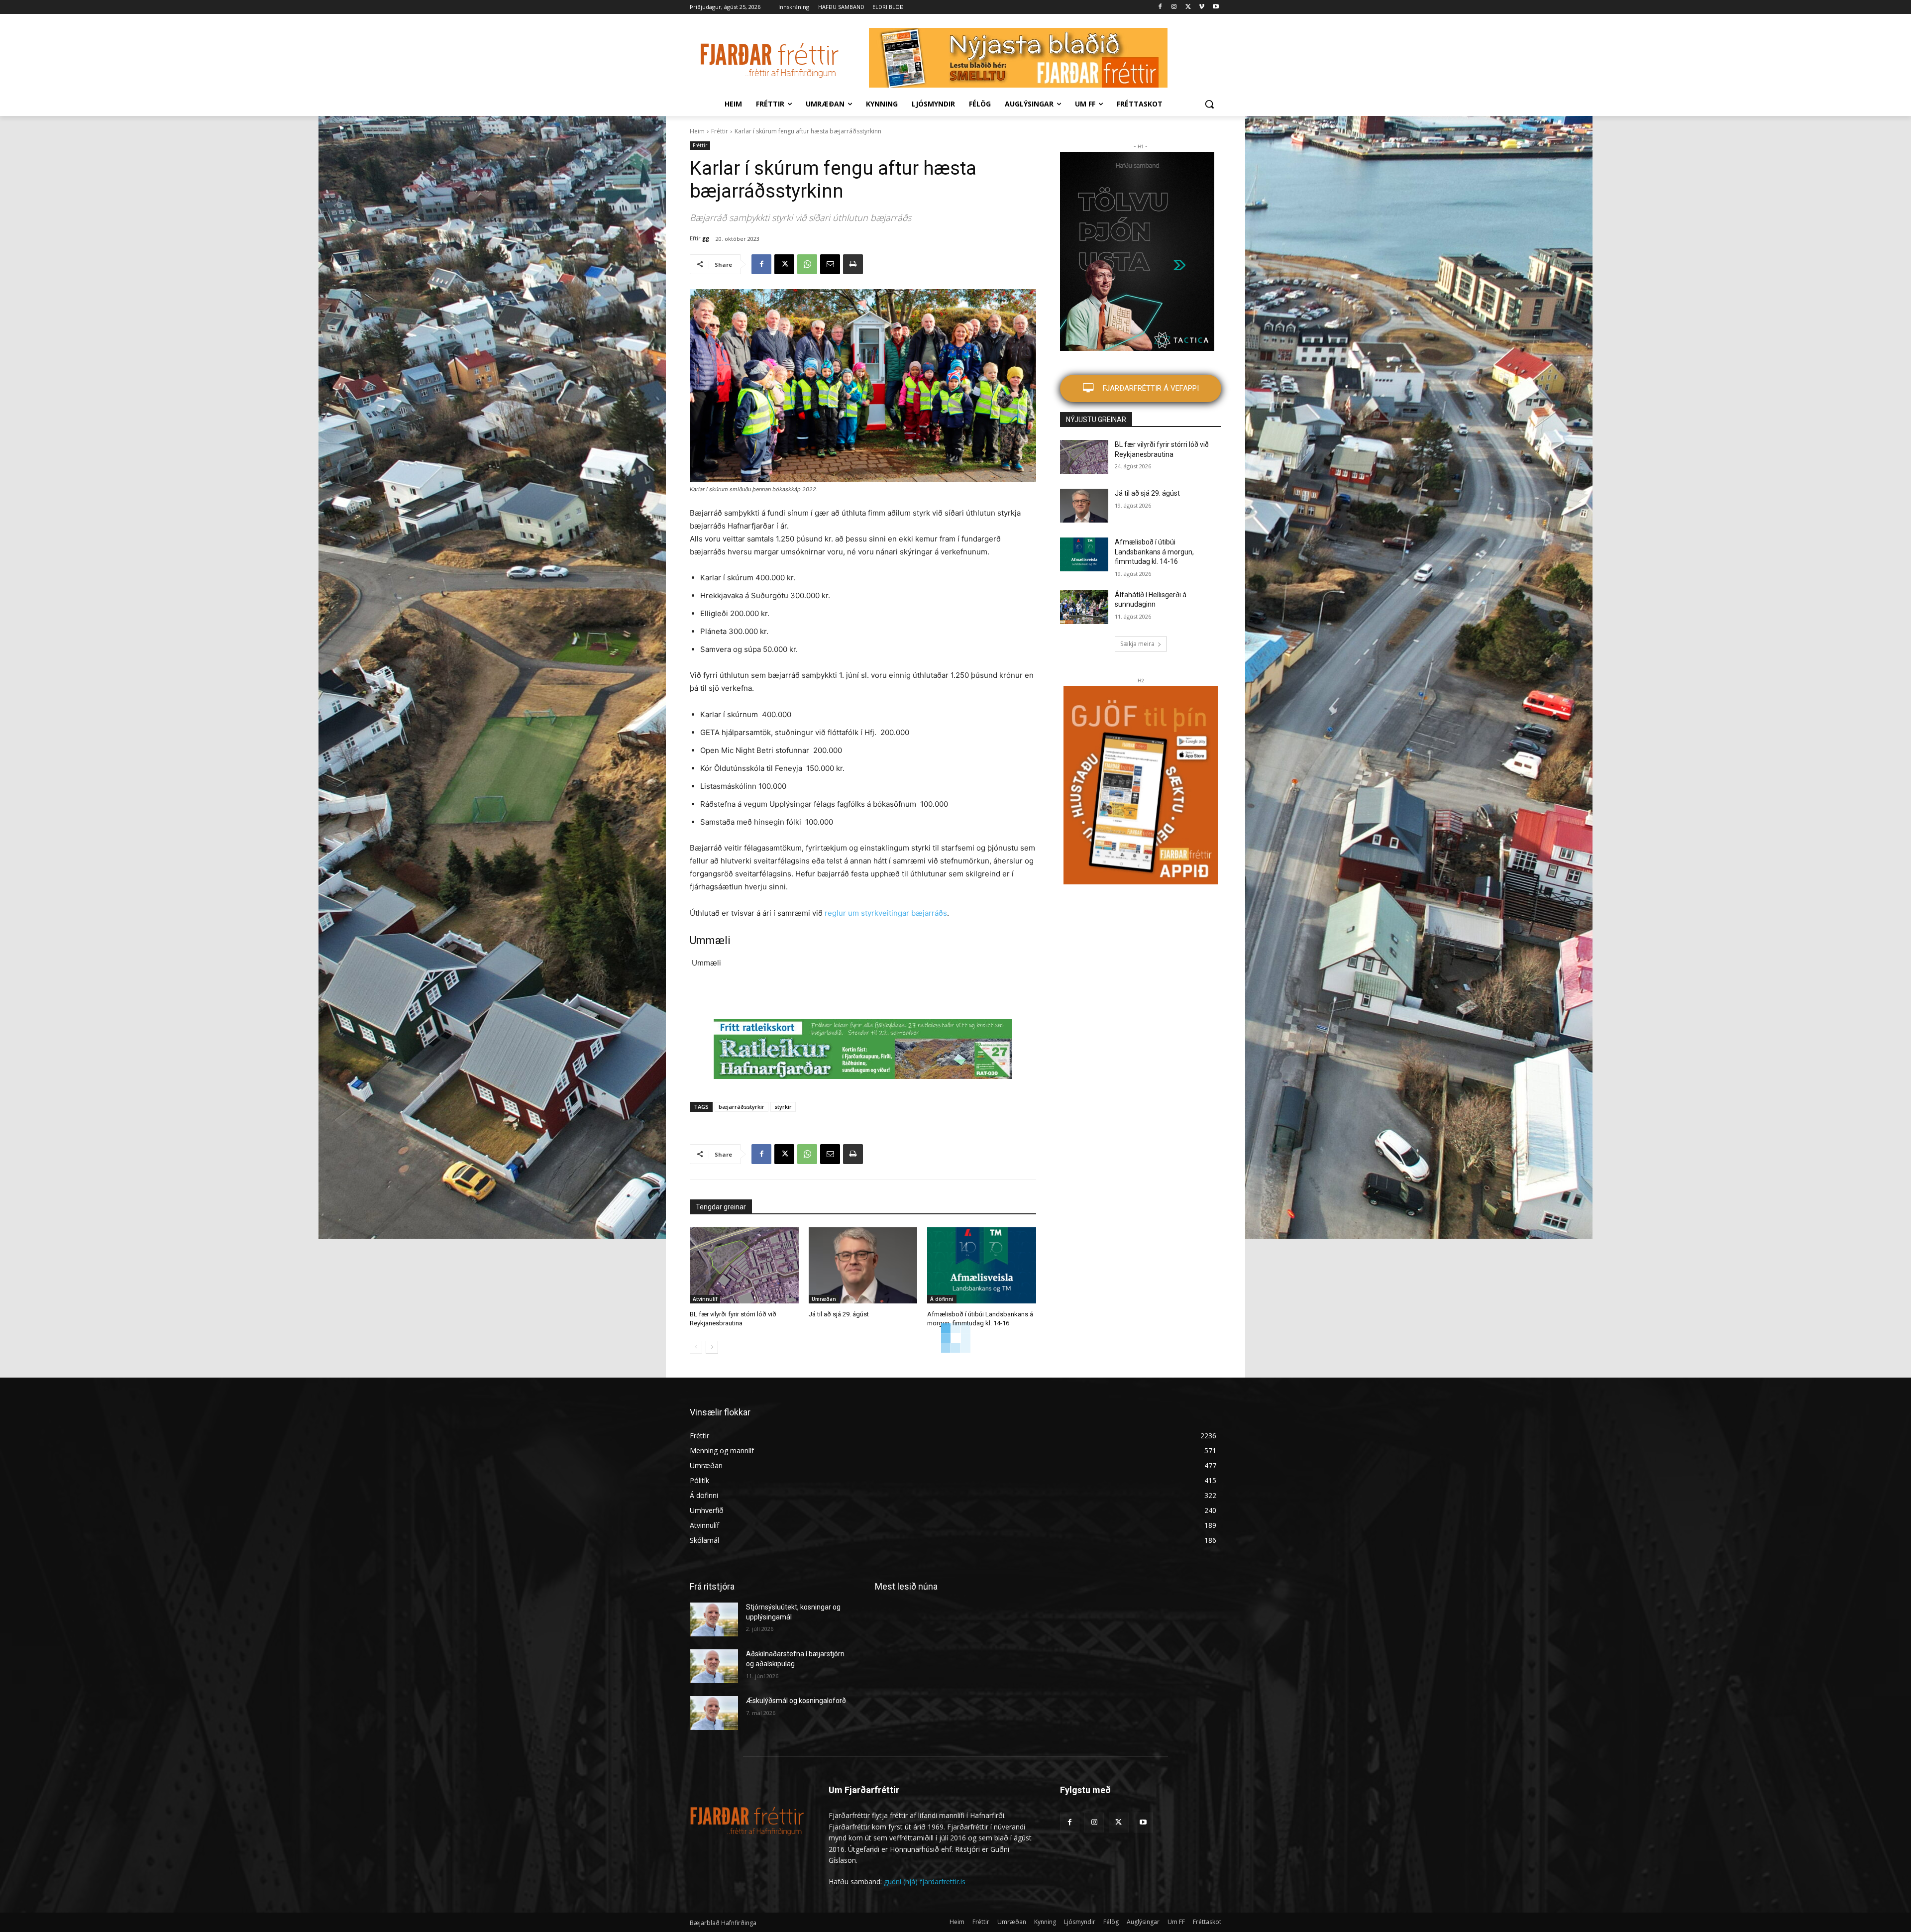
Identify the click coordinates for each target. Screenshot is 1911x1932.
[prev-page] (696, 1347)
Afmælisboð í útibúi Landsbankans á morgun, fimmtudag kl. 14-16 (1154, 552)
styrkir (783, 1107)
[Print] (853, 264)
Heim (697, 131)
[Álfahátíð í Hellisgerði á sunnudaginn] (1084, 607)
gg (706, 238)
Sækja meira (1137, 644)
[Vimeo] (1202, 7)
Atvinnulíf (705, 1299)
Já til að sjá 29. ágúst (839, 1314)
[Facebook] (1160, 7)
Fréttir (720, 131)
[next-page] (712, 1347)
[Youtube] (1216, 7)
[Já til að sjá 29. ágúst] (863, 1265)
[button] (1209, 104)
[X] (1188, 7)
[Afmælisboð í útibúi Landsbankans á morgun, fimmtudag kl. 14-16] (982, 1265)
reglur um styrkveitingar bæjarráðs (886, 913)
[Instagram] (1174, 7)
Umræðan (824, 1299)
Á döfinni (942, 1299)
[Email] (830, 264)
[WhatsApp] (807, 264)
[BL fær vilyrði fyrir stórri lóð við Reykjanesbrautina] (744, 1265)
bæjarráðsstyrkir (742, 1107)
